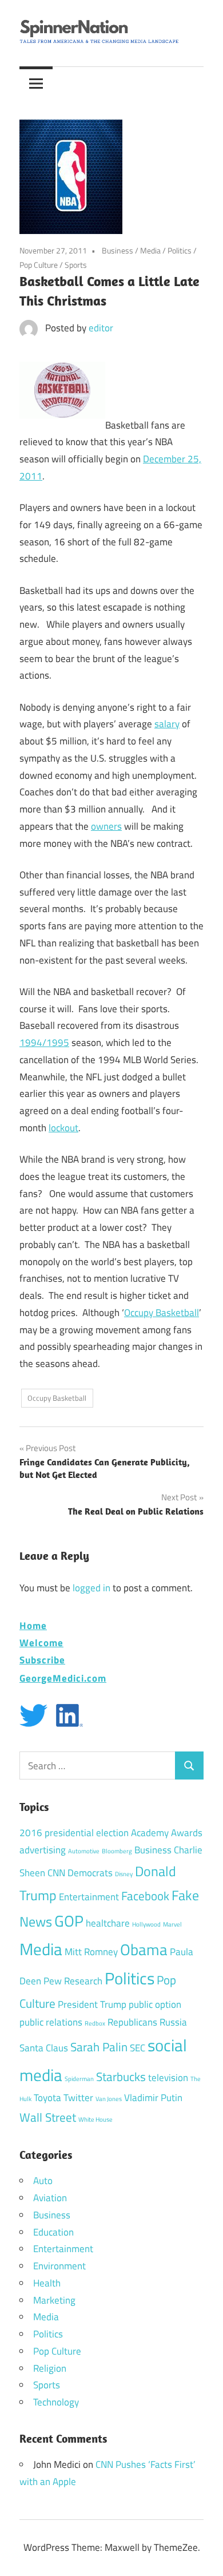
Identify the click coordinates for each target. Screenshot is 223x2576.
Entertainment (89, 1897)
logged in (91, 1588)
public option (155, 2004)
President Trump (92, 2004)
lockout (63, 1128)
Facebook (145, 1896)
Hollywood (146, 1924)
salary (167, 724)
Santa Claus (44, 2048)
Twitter (78, 2098)
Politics (180, 250)
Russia (173, 2022)
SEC (138, 2048)
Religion (50, 2368)
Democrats (90, 1873)
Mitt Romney (91, 1952)
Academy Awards (167, 1833)
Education (53, 2232)
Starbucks (121, 2076)
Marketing (54, 2300)
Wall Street (48, 2117)
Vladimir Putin (153, 2098)
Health (47, 2283)
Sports (76, 265)
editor (101, 328)
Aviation (50, 2198)
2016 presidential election (74, 1833)
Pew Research (73, 1981)
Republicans (132, 2022)
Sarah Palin (99, 2047)
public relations (51, 2022)
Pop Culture (39, 265)
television (168, 2078)
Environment (59, 2266)
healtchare (108, 1923)
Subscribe (42, 1660)
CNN (56, 1873)
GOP (69, 1921)
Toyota (47, 2098)
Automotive (84, 1851)
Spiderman (79, 2079)
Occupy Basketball (162, 1313)
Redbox (95, 2023)
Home (33, 1625)
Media (150, 250)
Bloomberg (117, 1851)
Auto (43, 2181)
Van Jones (109, 2099)
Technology (56, 2402)
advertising (43, 1850)
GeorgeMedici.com (63, 1678)
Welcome (41, 1642)
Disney (124, 1874)
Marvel (172, 1924)
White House (95, 2119)
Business (118, 250)
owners (106, 826)
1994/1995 (44, 1043)
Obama (144, 1949)
